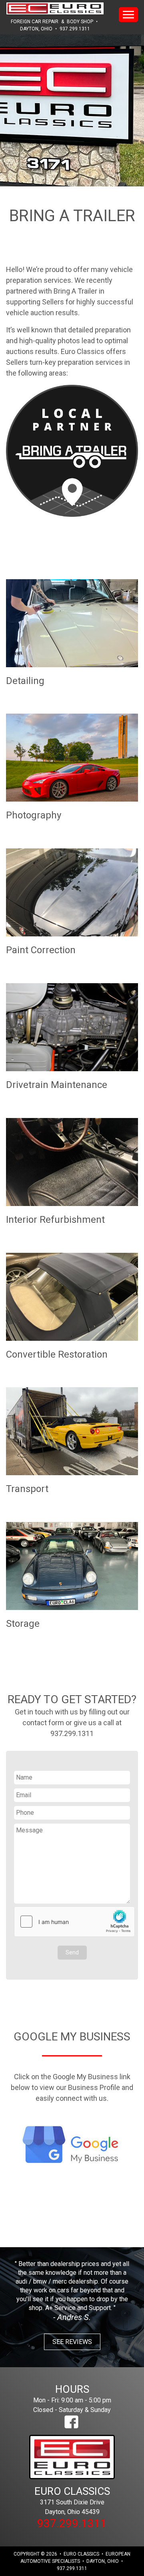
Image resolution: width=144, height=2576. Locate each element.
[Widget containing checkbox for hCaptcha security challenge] (74, 1922)
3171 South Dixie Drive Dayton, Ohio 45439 (72, 2500)
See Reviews (72, 2342)
